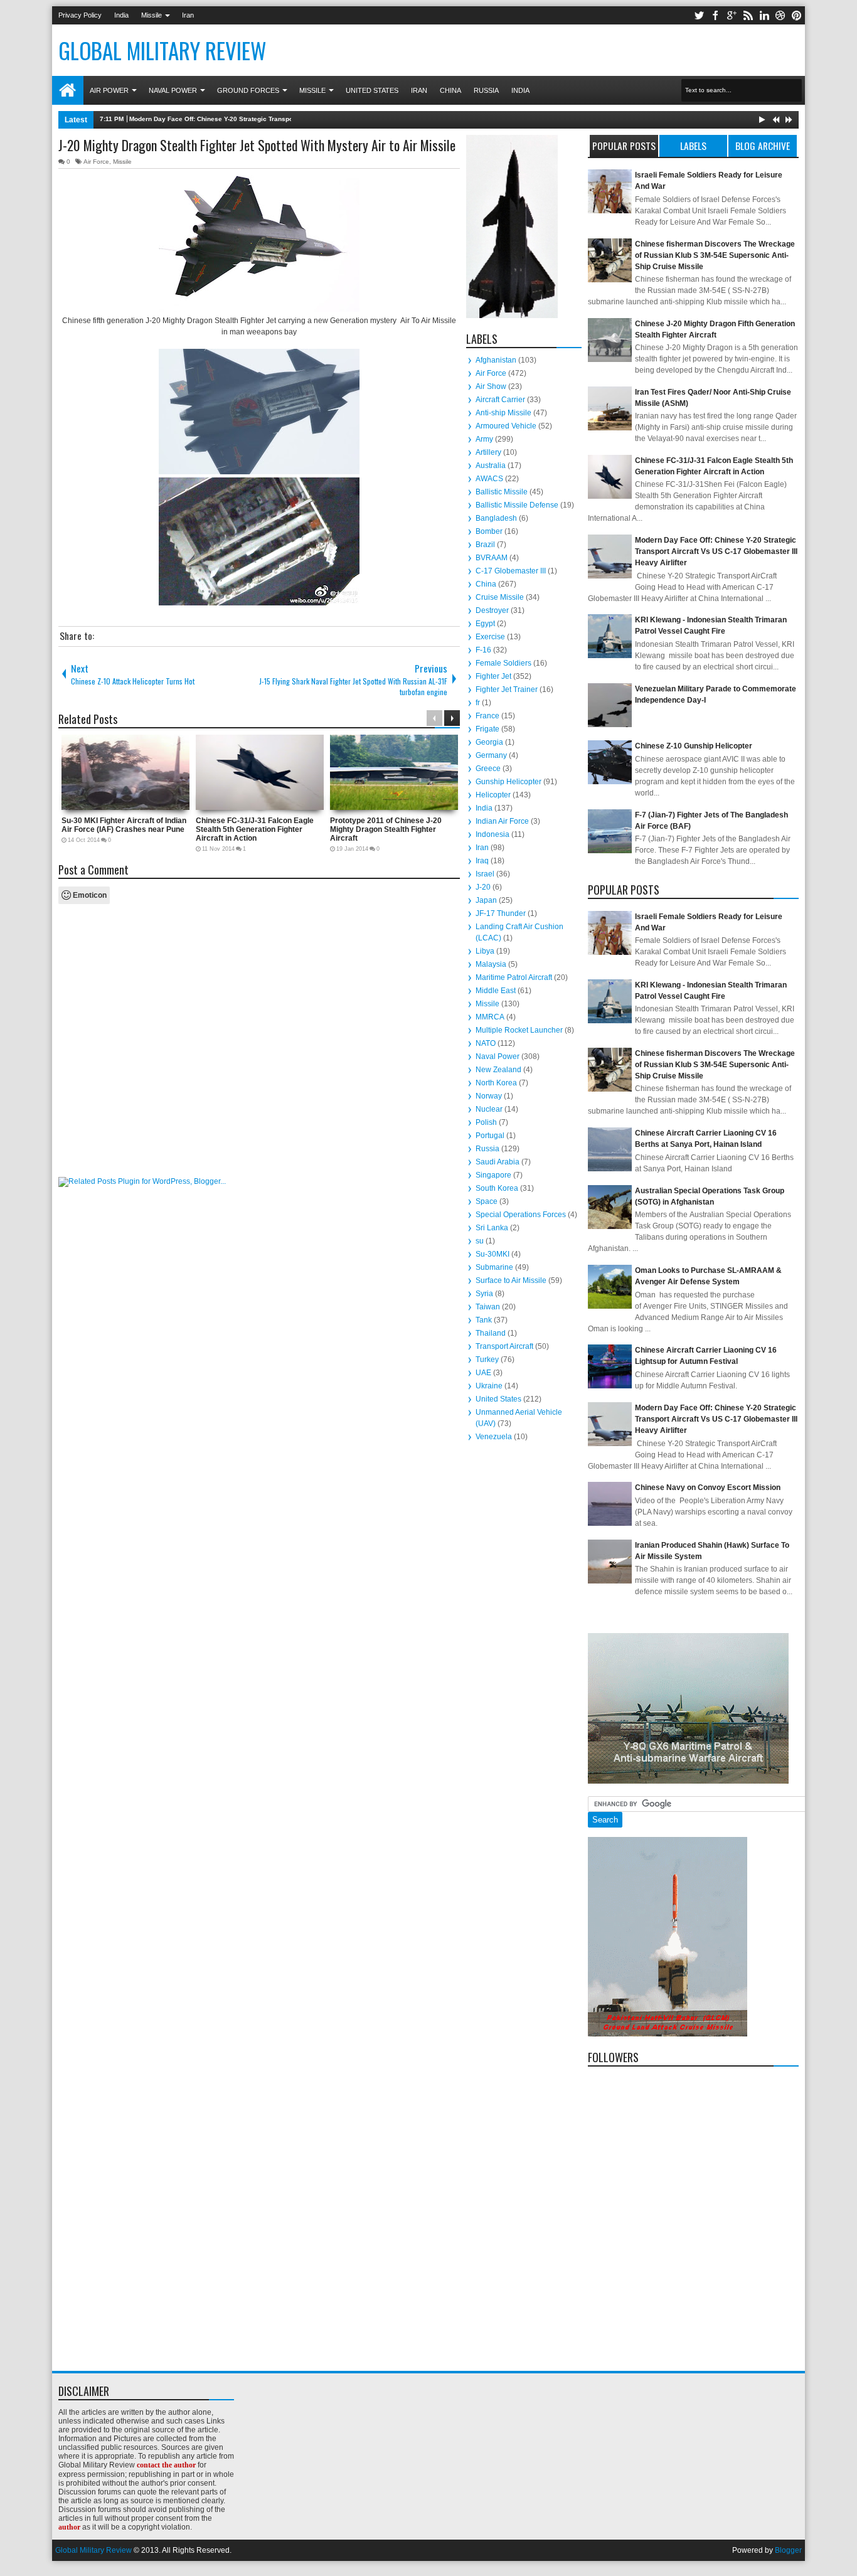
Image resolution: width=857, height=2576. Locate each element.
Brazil (485, 545)
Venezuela (494, 1437)
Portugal (490, 1136)
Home (68, 90)
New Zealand (498, 1070)
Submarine (494, 1267)
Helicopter (493, 795)
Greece (488, 769)
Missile (152, 15)
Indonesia (492, 834)
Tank (484, 1320)
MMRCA (490, 1017)
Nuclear (489, 1109)
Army (484, 439)
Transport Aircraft (504, 1346)
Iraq (482, 861)
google (732, 15)
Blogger (788, 2550)
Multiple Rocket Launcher (519, 1030)
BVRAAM (492, 558)
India (121, 15)
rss (748, 15)
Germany (491, 755)
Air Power (109, 90)
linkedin (764, 15)
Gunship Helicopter (508, 782)
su (480, 1241)
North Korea (496, 1083)
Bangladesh (496, 518)
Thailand (491, 1333)
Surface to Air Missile (511, 1280)
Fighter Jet (493, 676)
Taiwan (488, 1307)
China (450, 90)
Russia (486, 90)
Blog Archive (763, 146)
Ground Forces (248, 90)
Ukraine (489, 1386)
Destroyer (492, 610)
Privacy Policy (80, 15)
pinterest (797, 15)
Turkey (487, 1360)
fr (478, 703)
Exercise (490, 637)
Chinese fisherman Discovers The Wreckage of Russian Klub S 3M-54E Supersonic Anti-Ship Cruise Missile (715, 255)
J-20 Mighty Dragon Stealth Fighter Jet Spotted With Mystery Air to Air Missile (257, 145)
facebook (715, 15)
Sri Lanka (492, 1228)
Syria (484, 1294)
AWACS (489, 479)
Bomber (489, 531)
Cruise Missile (500, 597)
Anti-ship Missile (503, 413)
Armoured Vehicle (506, 426)
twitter (699, 15)
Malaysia (491, 964)
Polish (486, 1122)
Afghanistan (496, 360)
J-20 (483, 887)
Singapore (493, 1175)
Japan (486, 900)
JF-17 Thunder (501, 913)
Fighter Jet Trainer (507, 689)
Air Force (96, 162)
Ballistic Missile (502, 492)
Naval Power (173, 90)
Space (487, 1201)
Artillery (488, 452)
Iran (188, 15)
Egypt (485, 624)
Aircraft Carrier (500, 400)
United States (372, 90)
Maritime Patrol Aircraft (514, 977)
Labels (693, 146)
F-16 (483, 650)
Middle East (496, 991)
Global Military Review (162, 50)
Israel (485, 874)
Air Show (491, 386)
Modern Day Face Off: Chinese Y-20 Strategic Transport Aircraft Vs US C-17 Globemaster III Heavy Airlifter (291, 119)
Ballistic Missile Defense (517, 505)
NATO (486, 1043)
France (487, 716)
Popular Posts (624, 146)
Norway (489, 1096)
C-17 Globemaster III (511, 571)
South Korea (497, 1188)
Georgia (489, 742)
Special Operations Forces (521, 1215)
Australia (491, 466)
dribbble (780, 15)
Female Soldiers (503, 663)
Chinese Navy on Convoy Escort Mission (708, 1488)
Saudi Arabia (498, 1162)
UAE (483, 1373)
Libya (485, 951)
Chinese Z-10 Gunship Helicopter (694, 746)
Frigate (487, 729)
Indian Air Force (502, 821)
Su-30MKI (492, 1254)
